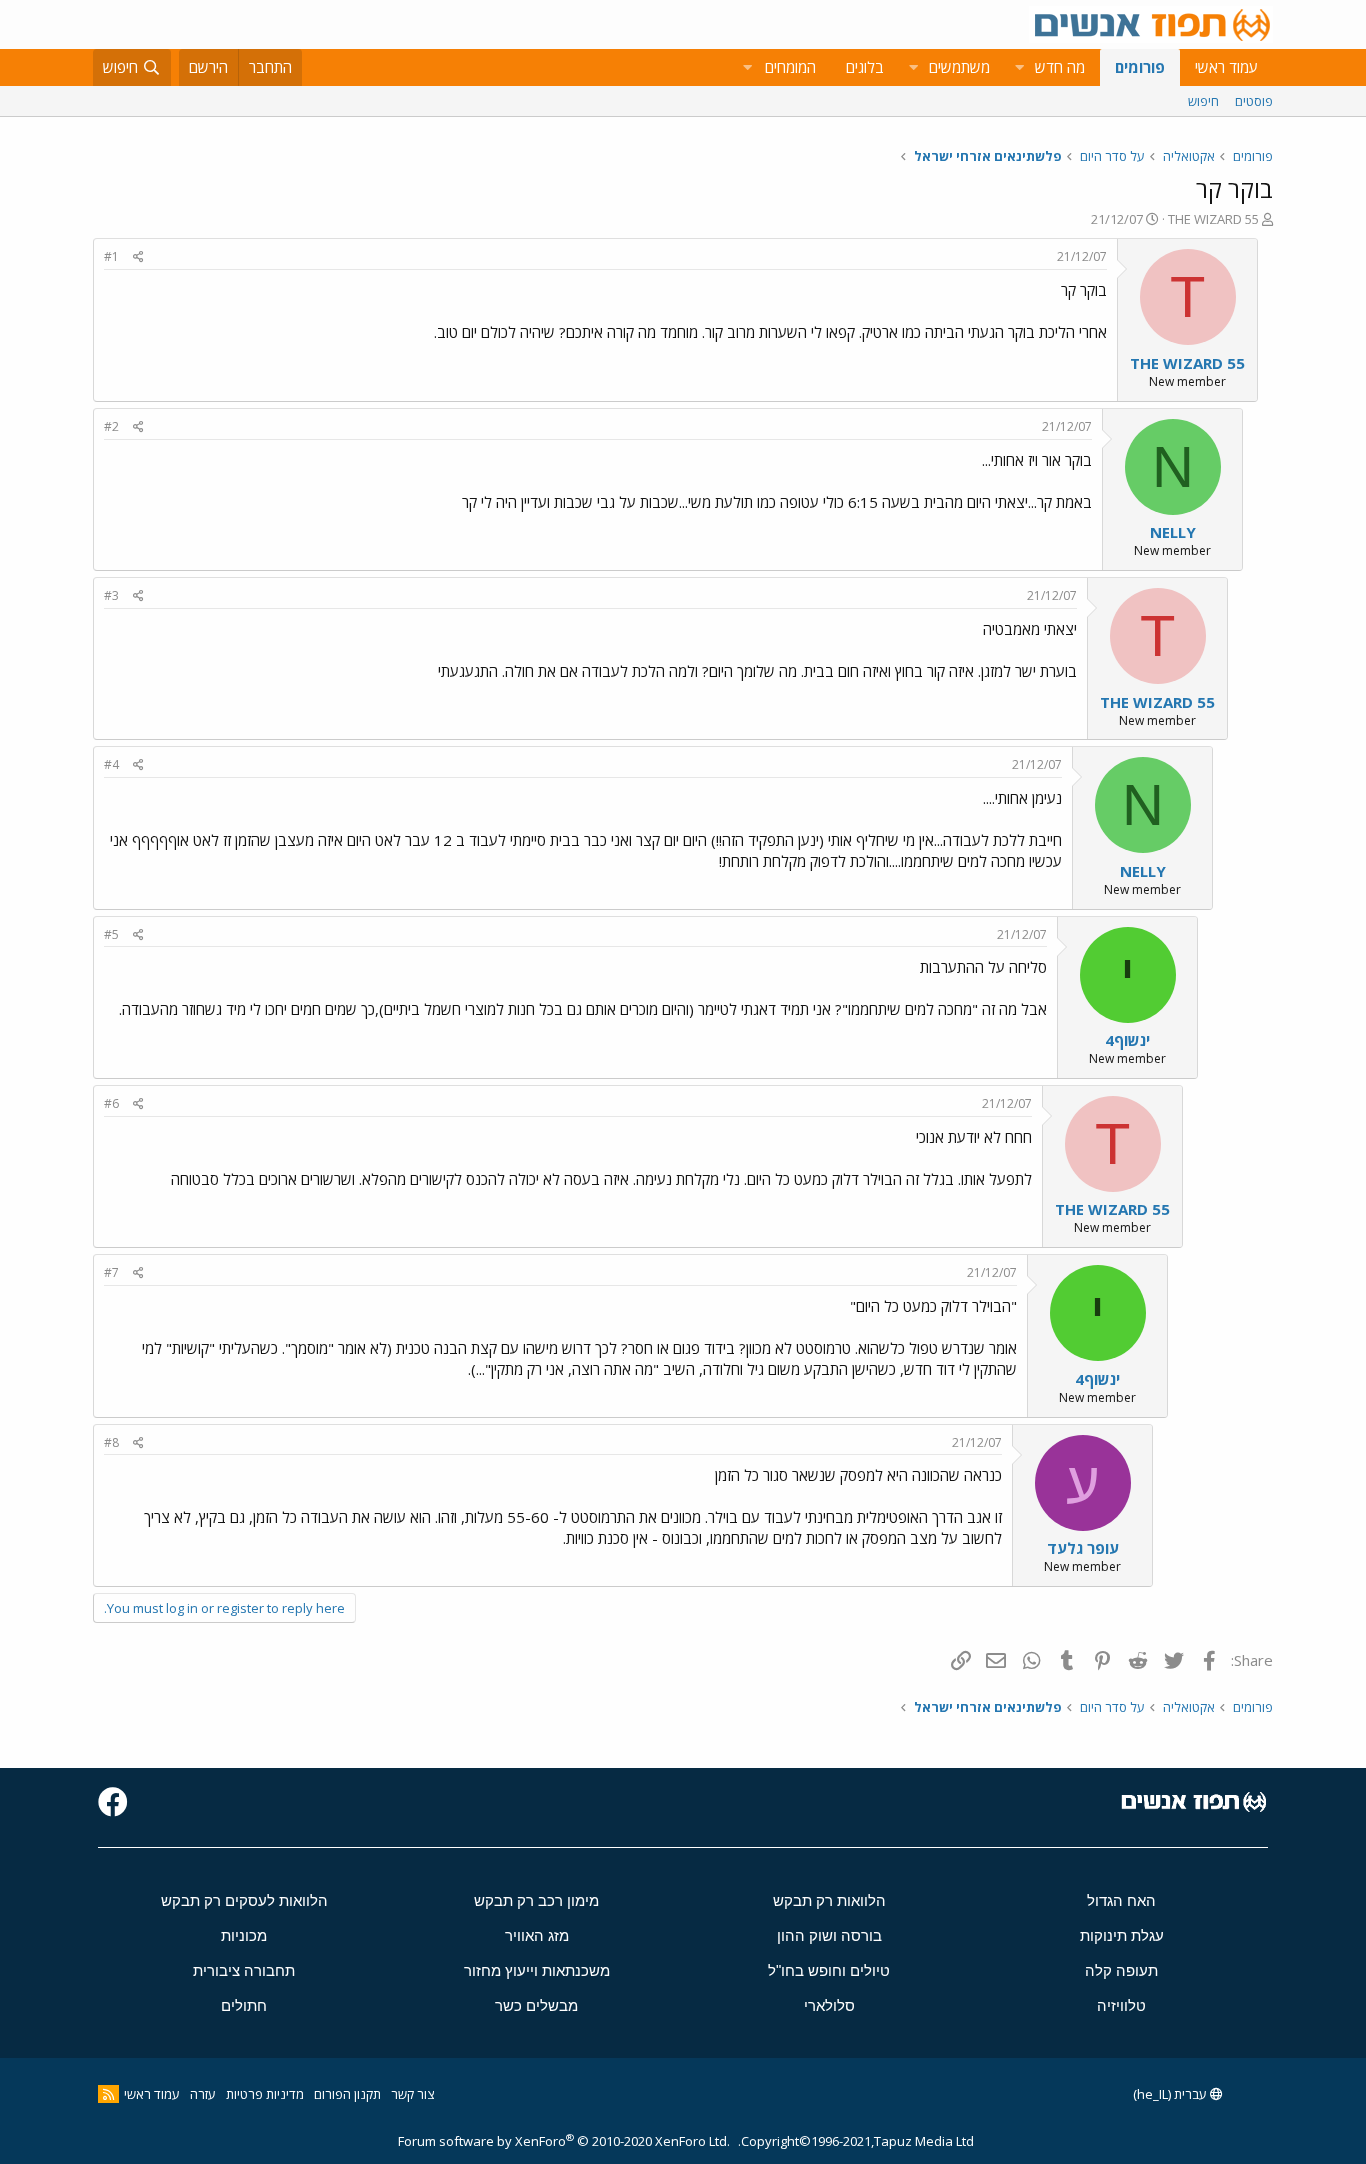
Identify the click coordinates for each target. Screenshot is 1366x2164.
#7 (111, 1272)
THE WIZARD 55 (1213, 219)
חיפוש (1203, 101)
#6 (111, 1103)
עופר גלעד (1083, 1548)
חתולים (244, 2005)
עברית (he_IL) (1171, 2094)
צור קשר (412, 2094)
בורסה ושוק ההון (829, 1935)
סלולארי (829, 2005)
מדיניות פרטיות (265, 2094)
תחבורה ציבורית (244, 1970)
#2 (111, 426)
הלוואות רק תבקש (829, 1900)
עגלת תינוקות (1122, 1935)
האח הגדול (1121, 1900)
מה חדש (1060, 67)
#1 (111, 256)
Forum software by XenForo (564, 2141)
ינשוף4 (1127, 1040)
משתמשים (959, 67)
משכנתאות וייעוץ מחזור (537, 1970)
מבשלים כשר (536, 2005)
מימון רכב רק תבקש (536, 1900)
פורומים (1140, 67)
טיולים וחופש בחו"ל (829, 1970)
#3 (111, 595)
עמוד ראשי (1226, 67)
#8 (111, 1442)
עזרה (203, 2094)
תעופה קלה (1121, 1970)
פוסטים (1254, 101)
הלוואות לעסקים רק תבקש (244, 1900)
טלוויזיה (1121, 2005)
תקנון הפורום (347, 2094)
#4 (111, 764)
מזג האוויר (537, 1935)
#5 (111, 934)
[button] (1019, 67)
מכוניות (244, 1935)
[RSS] (108, 2094)
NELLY (1173, 532)
